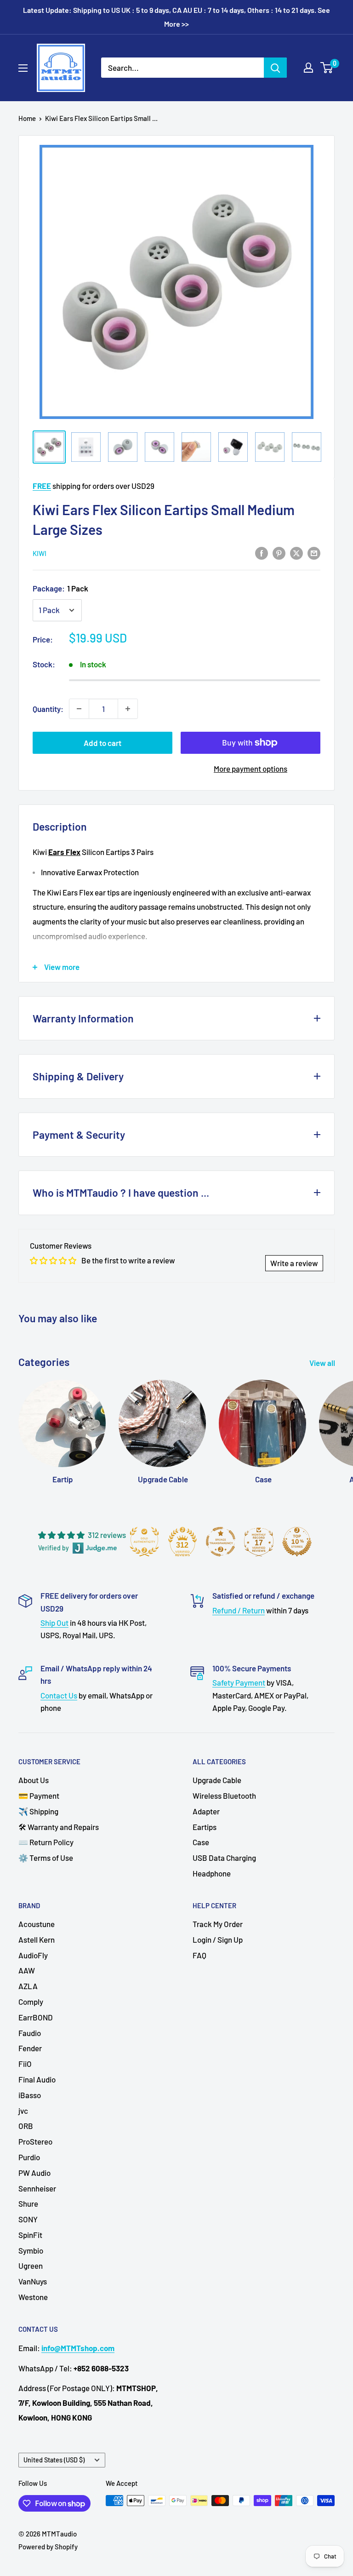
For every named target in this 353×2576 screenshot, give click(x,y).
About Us (34, 1780)
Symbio (31, 2250)
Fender (30, 2048)
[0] (327, 68)
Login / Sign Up (218, 1939)
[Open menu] (23, 68)
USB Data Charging (224, 1858)
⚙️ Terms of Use (46, 1858)
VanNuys (33, 2281)
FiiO (25, 2064)
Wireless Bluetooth (224, 1796)
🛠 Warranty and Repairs (59, 1827)
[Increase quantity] (128, 709)
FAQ (199, 1955)
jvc (23, 2111)
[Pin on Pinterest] (279, 553)
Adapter (206, 1811)
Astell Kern (37, 1939)
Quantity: (48, 709)
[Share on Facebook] (262, 553)
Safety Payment (239, 1682)
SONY (28, 2219)
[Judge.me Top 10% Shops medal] (297, 1542)
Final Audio (37, 2079)
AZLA (28, 1986)
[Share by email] (314, 553)
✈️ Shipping (38, 1811)
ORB (26, 2126)
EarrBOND (36, 2017)
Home (27, 118)
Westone (33, 2297)
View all (323, 1363)
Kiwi (40, 553)
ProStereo (35, 2141)
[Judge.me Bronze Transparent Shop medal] (221, 1542)
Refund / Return (239, 1610)
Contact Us (59, 1695)
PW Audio (34, 2173)
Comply (31, 2002)
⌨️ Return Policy (46, 1842)
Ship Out (54, 1623)
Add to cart (102, 743)
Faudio (30, 2033)
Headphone (212, 1873)
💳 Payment (39, 1796)
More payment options (251, 769)
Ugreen (31, 2266)
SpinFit (30, 2235)
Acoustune (37, 1924)
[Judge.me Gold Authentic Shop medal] (144, 1542)
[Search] (275, 68)
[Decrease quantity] (79, 709)
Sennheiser (37, 2188)
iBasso (30, 2095)
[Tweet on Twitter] (296, 553)
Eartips (205, 1827)
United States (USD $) (54, 2460)
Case (201, 1842)
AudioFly (33, 1955)
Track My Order (218, 1924)
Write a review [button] (294, 1263)
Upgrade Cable (217, 1780)
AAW (27, 1970)
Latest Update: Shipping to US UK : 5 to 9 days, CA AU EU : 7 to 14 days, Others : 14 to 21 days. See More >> (176, 17)
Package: (60, 588)
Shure (28, 2203)
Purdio (29, 2157)
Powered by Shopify (48, 2547)
